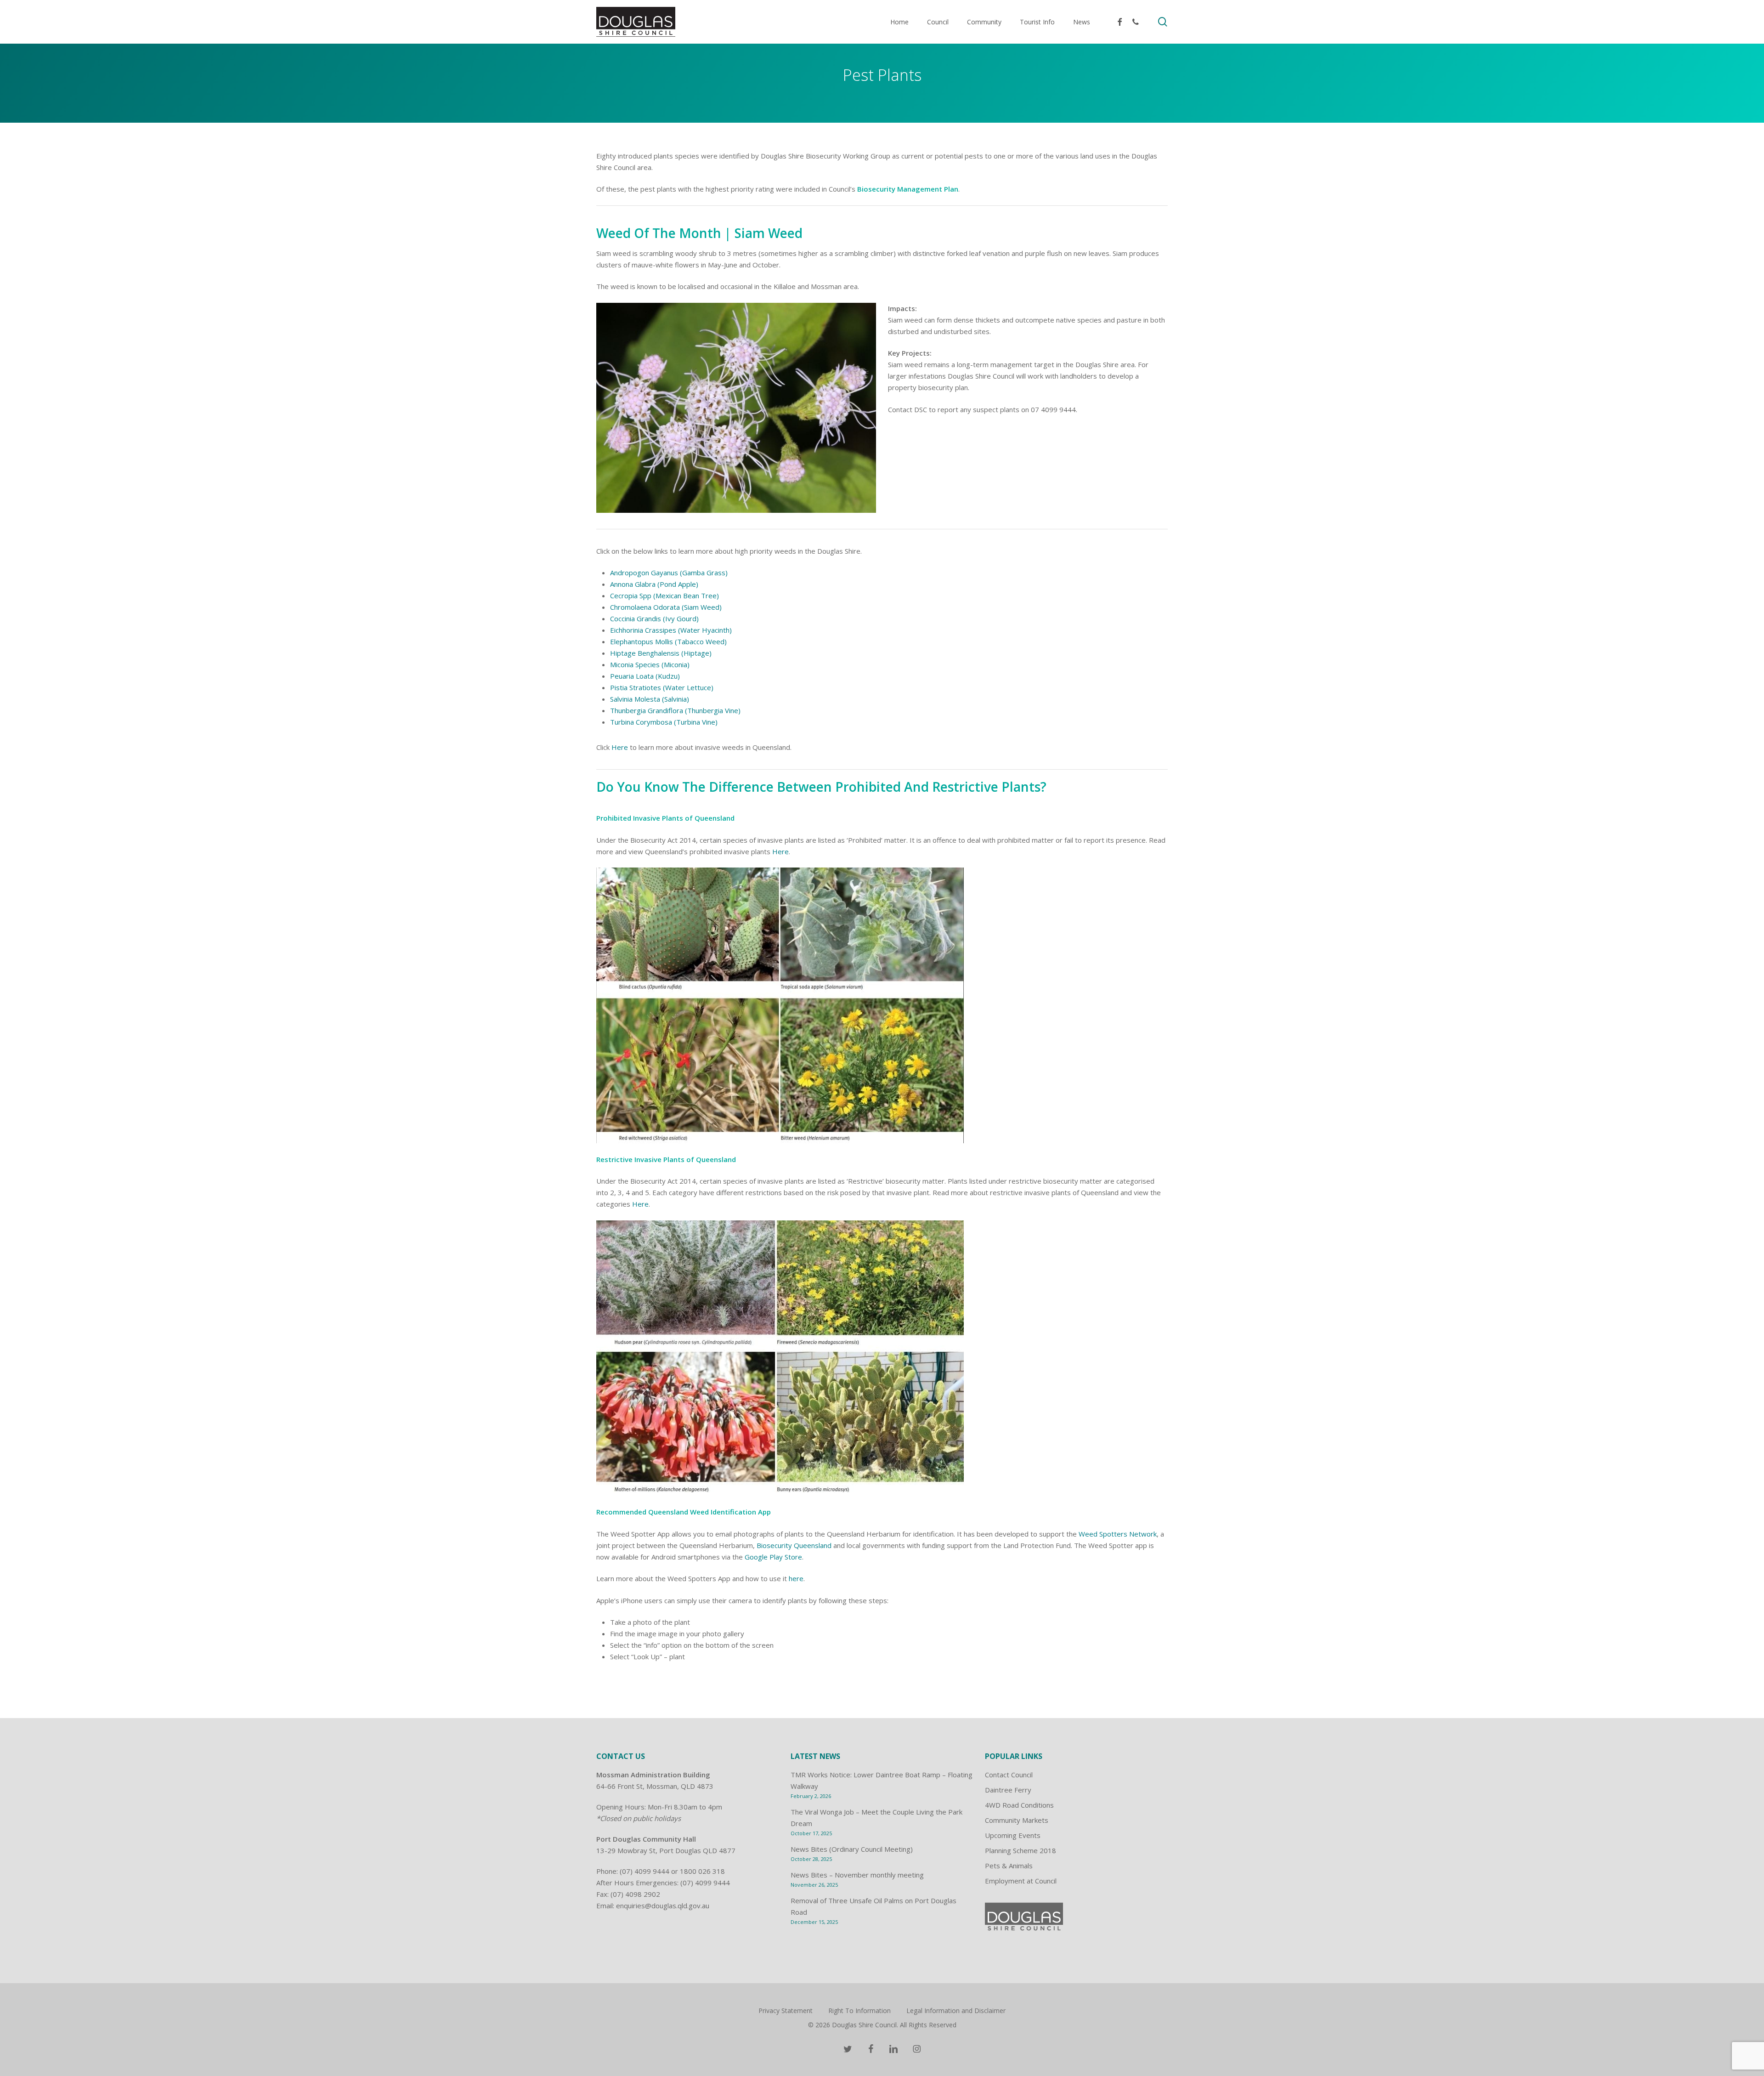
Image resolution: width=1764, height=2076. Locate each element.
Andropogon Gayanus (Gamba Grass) (669, 573)
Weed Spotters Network (1118, 1534)
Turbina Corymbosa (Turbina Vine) (664, 722)
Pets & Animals (1009, 1866)
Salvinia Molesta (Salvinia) (650, 699)
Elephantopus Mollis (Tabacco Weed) (668, 641)
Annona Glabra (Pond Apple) (654, 584)
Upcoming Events (1013, 1835)
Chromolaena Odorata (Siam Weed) (666, 607)
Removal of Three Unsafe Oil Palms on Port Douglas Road (874, 1906)
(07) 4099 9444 (645, 1871)
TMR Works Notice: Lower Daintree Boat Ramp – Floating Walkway (882, 1780)
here (796, 1578)
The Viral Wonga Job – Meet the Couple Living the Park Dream (876, 1818)
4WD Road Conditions (1019, 1805)
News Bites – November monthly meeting (857, 1875)
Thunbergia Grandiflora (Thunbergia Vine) (675, 710)
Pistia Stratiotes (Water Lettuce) (662, 687)
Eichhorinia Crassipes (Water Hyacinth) (671, 630)
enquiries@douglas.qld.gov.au (663, 1906)
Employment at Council (1021, 1881)
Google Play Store (773, 1557)
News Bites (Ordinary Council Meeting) (852, 1849)
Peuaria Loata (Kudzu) (645, 676)
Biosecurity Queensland (794, 1545)
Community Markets (1017, 1820)
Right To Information (859, 2011)
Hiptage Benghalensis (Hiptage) (661, 653)
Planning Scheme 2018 (1021, 1850)
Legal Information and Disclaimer (956, 2011)
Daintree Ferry (1008, 1790)
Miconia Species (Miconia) (650, 664)
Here (620, 747)
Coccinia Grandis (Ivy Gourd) (654, 618)
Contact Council (1009, 1775)
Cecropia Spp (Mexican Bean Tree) (664, 596)
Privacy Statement (786, 2011)
